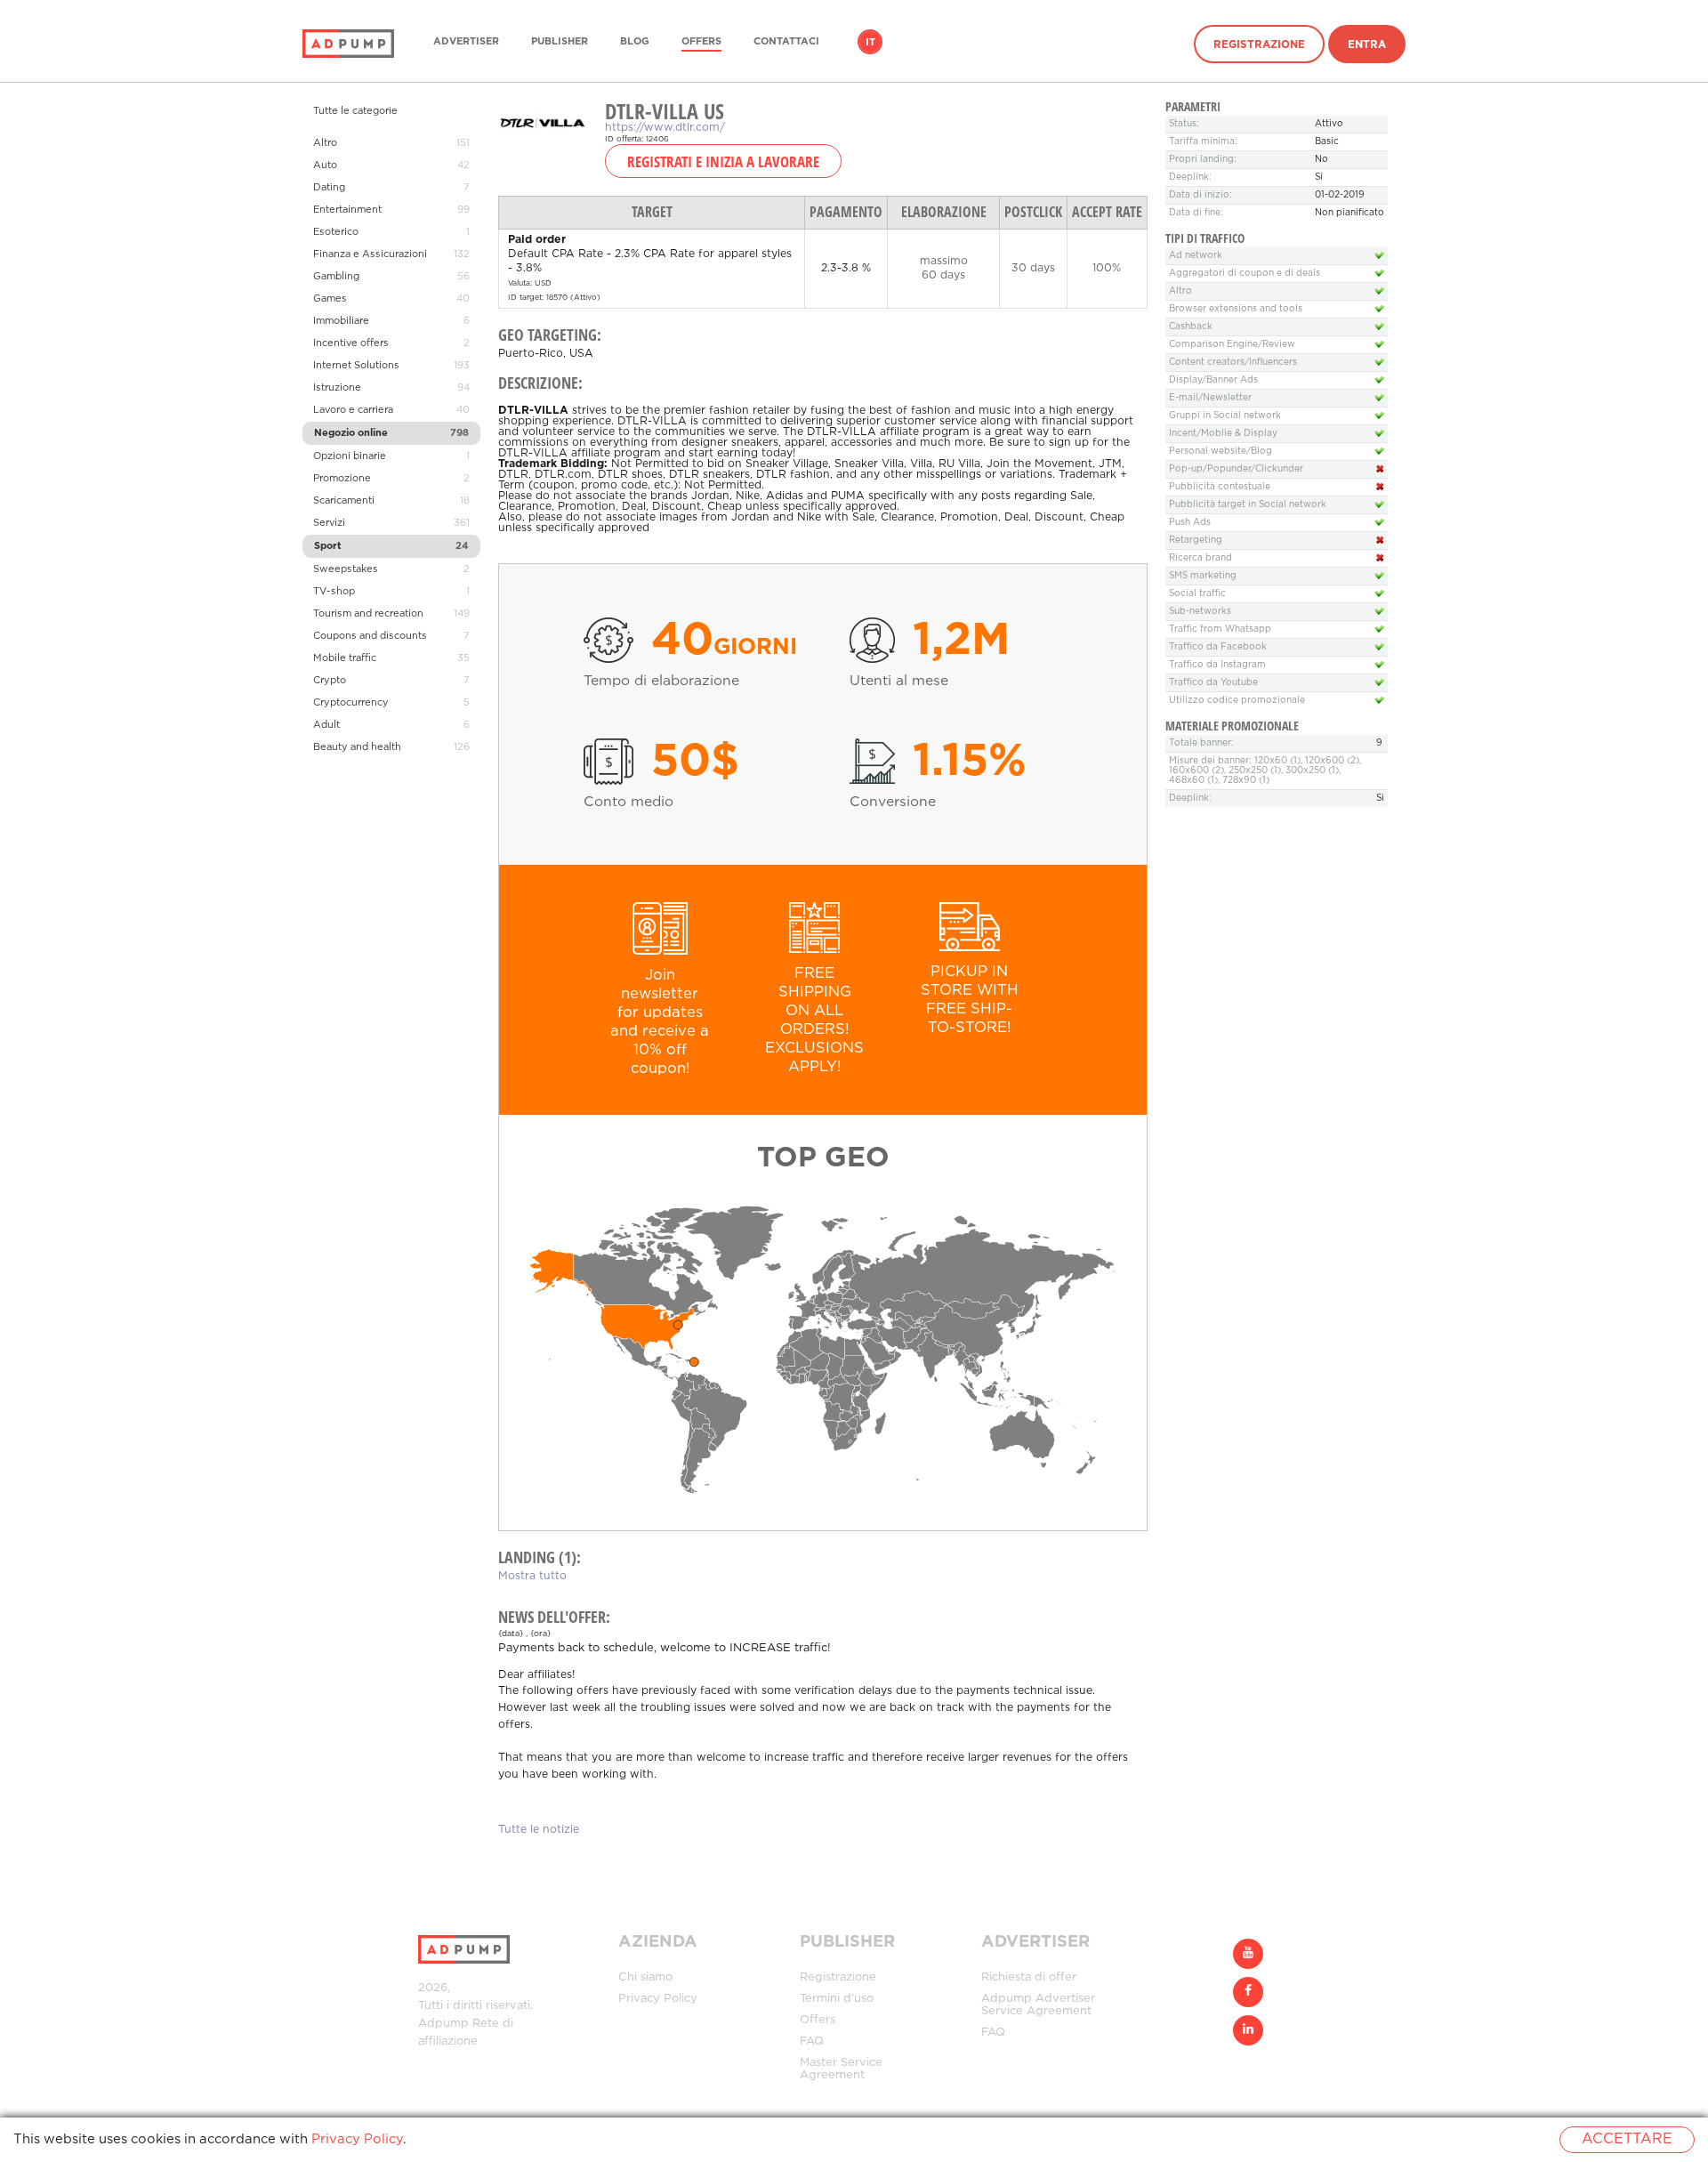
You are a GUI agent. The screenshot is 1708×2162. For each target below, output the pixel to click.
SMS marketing (1203, 576)
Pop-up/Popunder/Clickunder (1236, 469)
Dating (329, 188)
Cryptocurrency (351, 703)
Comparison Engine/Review (1232, 345)
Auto (325, 165)
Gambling (336, 277)
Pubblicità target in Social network (1248, 505)
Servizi (329, 523)
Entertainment (347, 210)
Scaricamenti (344, 501)
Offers (701, 42)
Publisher (560, 42)
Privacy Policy (658, 1999)
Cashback (1191, 327)
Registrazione (1259, 45)
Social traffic (1197, 594)
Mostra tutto (532, 1576)
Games (330, 299)
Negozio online (351, 433)
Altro (325, 143)
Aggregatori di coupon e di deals (1245, 274)
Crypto (330, 681)
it (870, 43)
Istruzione (337, 388)
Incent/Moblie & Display (1223, 434)
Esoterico (336, 232)
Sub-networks (1200, 612)
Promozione (342, 479)
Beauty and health (357, 747)
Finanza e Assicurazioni (370, 254)
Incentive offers (351, 343)
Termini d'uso (837, 1999)
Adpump (443, 2024)
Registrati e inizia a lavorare (723, 161)
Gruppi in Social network (1225, 416)
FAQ (812, 2041)
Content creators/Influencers (1233, 363)
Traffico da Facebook (1218, 647)
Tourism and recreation (368, 614)
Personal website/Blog (1221, 452)
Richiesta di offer (1029, 1977)
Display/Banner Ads (1213, 380)
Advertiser (466, 42)
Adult (326, 725)
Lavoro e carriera (353, 410)
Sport (328, 546)
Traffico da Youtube (1213, 683)
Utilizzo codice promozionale (1237, 701)
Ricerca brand (1200, 558)
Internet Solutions (356, 366)
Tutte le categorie (355, 111)
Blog (635, 42)
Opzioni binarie (350, 456)
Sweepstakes (346, 569)
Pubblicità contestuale (1220, 487)
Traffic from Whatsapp (1220, 629)
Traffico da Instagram (1217, 665)
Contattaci (786, 42)
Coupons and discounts (370, 636)
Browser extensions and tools (1236, 309)
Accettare (1627, 2139)
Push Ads (1190, 523)
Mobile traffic (345, 658)
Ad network (1196, 256)
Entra (1367, 45)
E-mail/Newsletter (1210, 398)
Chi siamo (645, 1977)
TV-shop (334, 592)
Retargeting (1196, 540)
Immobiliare (341, 321)
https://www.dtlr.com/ (665, 128)
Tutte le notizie (539, 1830)
